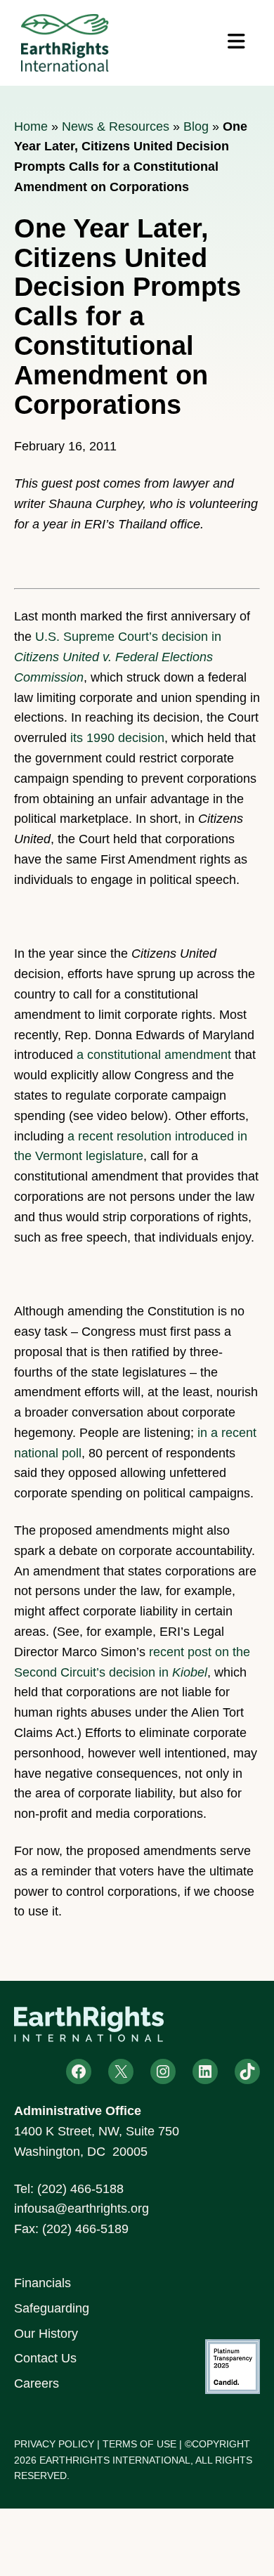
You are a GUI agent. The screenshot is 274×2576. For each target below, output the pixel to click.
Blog (196, 126)
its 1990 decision (117, 738)
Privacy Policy (54, 2444)
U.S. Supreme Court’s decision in (118, 657)
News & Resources (116, 126)
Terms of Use (139, 2444)
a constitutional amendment (154, 1055)
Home (31, 126)
